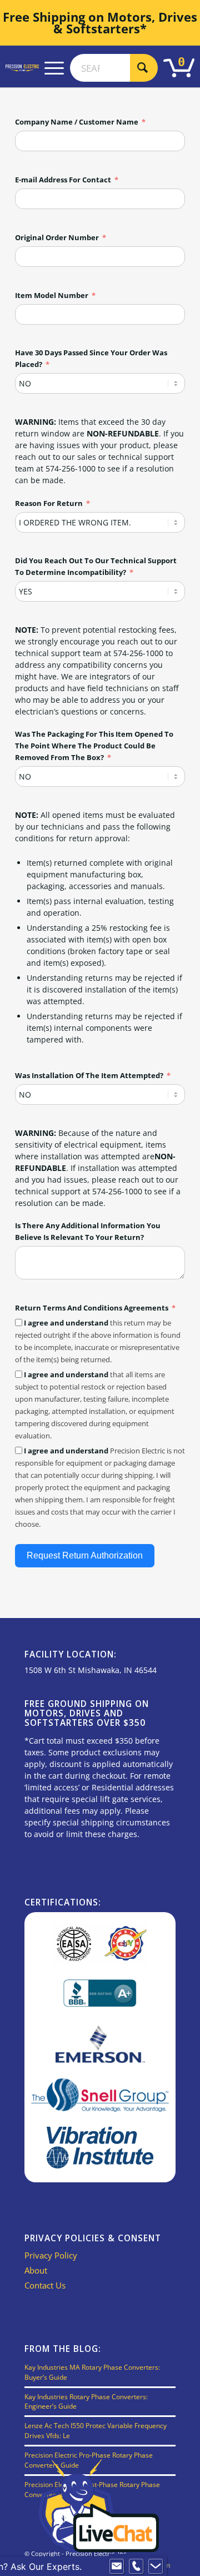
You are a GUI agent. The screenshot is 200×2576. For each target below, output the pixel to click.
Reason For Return (49, 503)
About (36, 2270)
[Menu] (54, 68)
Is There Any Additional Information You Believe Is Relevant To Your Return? (88, 1231)
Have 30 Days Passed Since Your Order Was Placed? (91, 358)
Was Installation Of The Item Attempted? (89, 1075)
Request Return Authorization (85, 1555)
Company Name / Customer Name (77, 122)
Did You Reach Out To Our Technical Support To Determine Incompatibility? (96, 566)
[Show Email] (117, 2567)
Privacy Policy (51, 2255)
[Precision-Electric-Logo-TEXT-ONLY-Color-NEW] (22, 68)
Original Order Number (57, 237)
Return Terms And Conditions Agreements (92, 1308)
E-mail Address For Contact (63, 180)
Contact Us (45, 2285)
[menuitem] (54, 68)
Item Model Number (52, 295)
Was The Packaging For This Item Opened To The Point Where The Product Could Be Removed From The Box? (94, 746)
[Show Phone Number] (136, 2567)
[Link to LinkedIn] (167, 2565)
